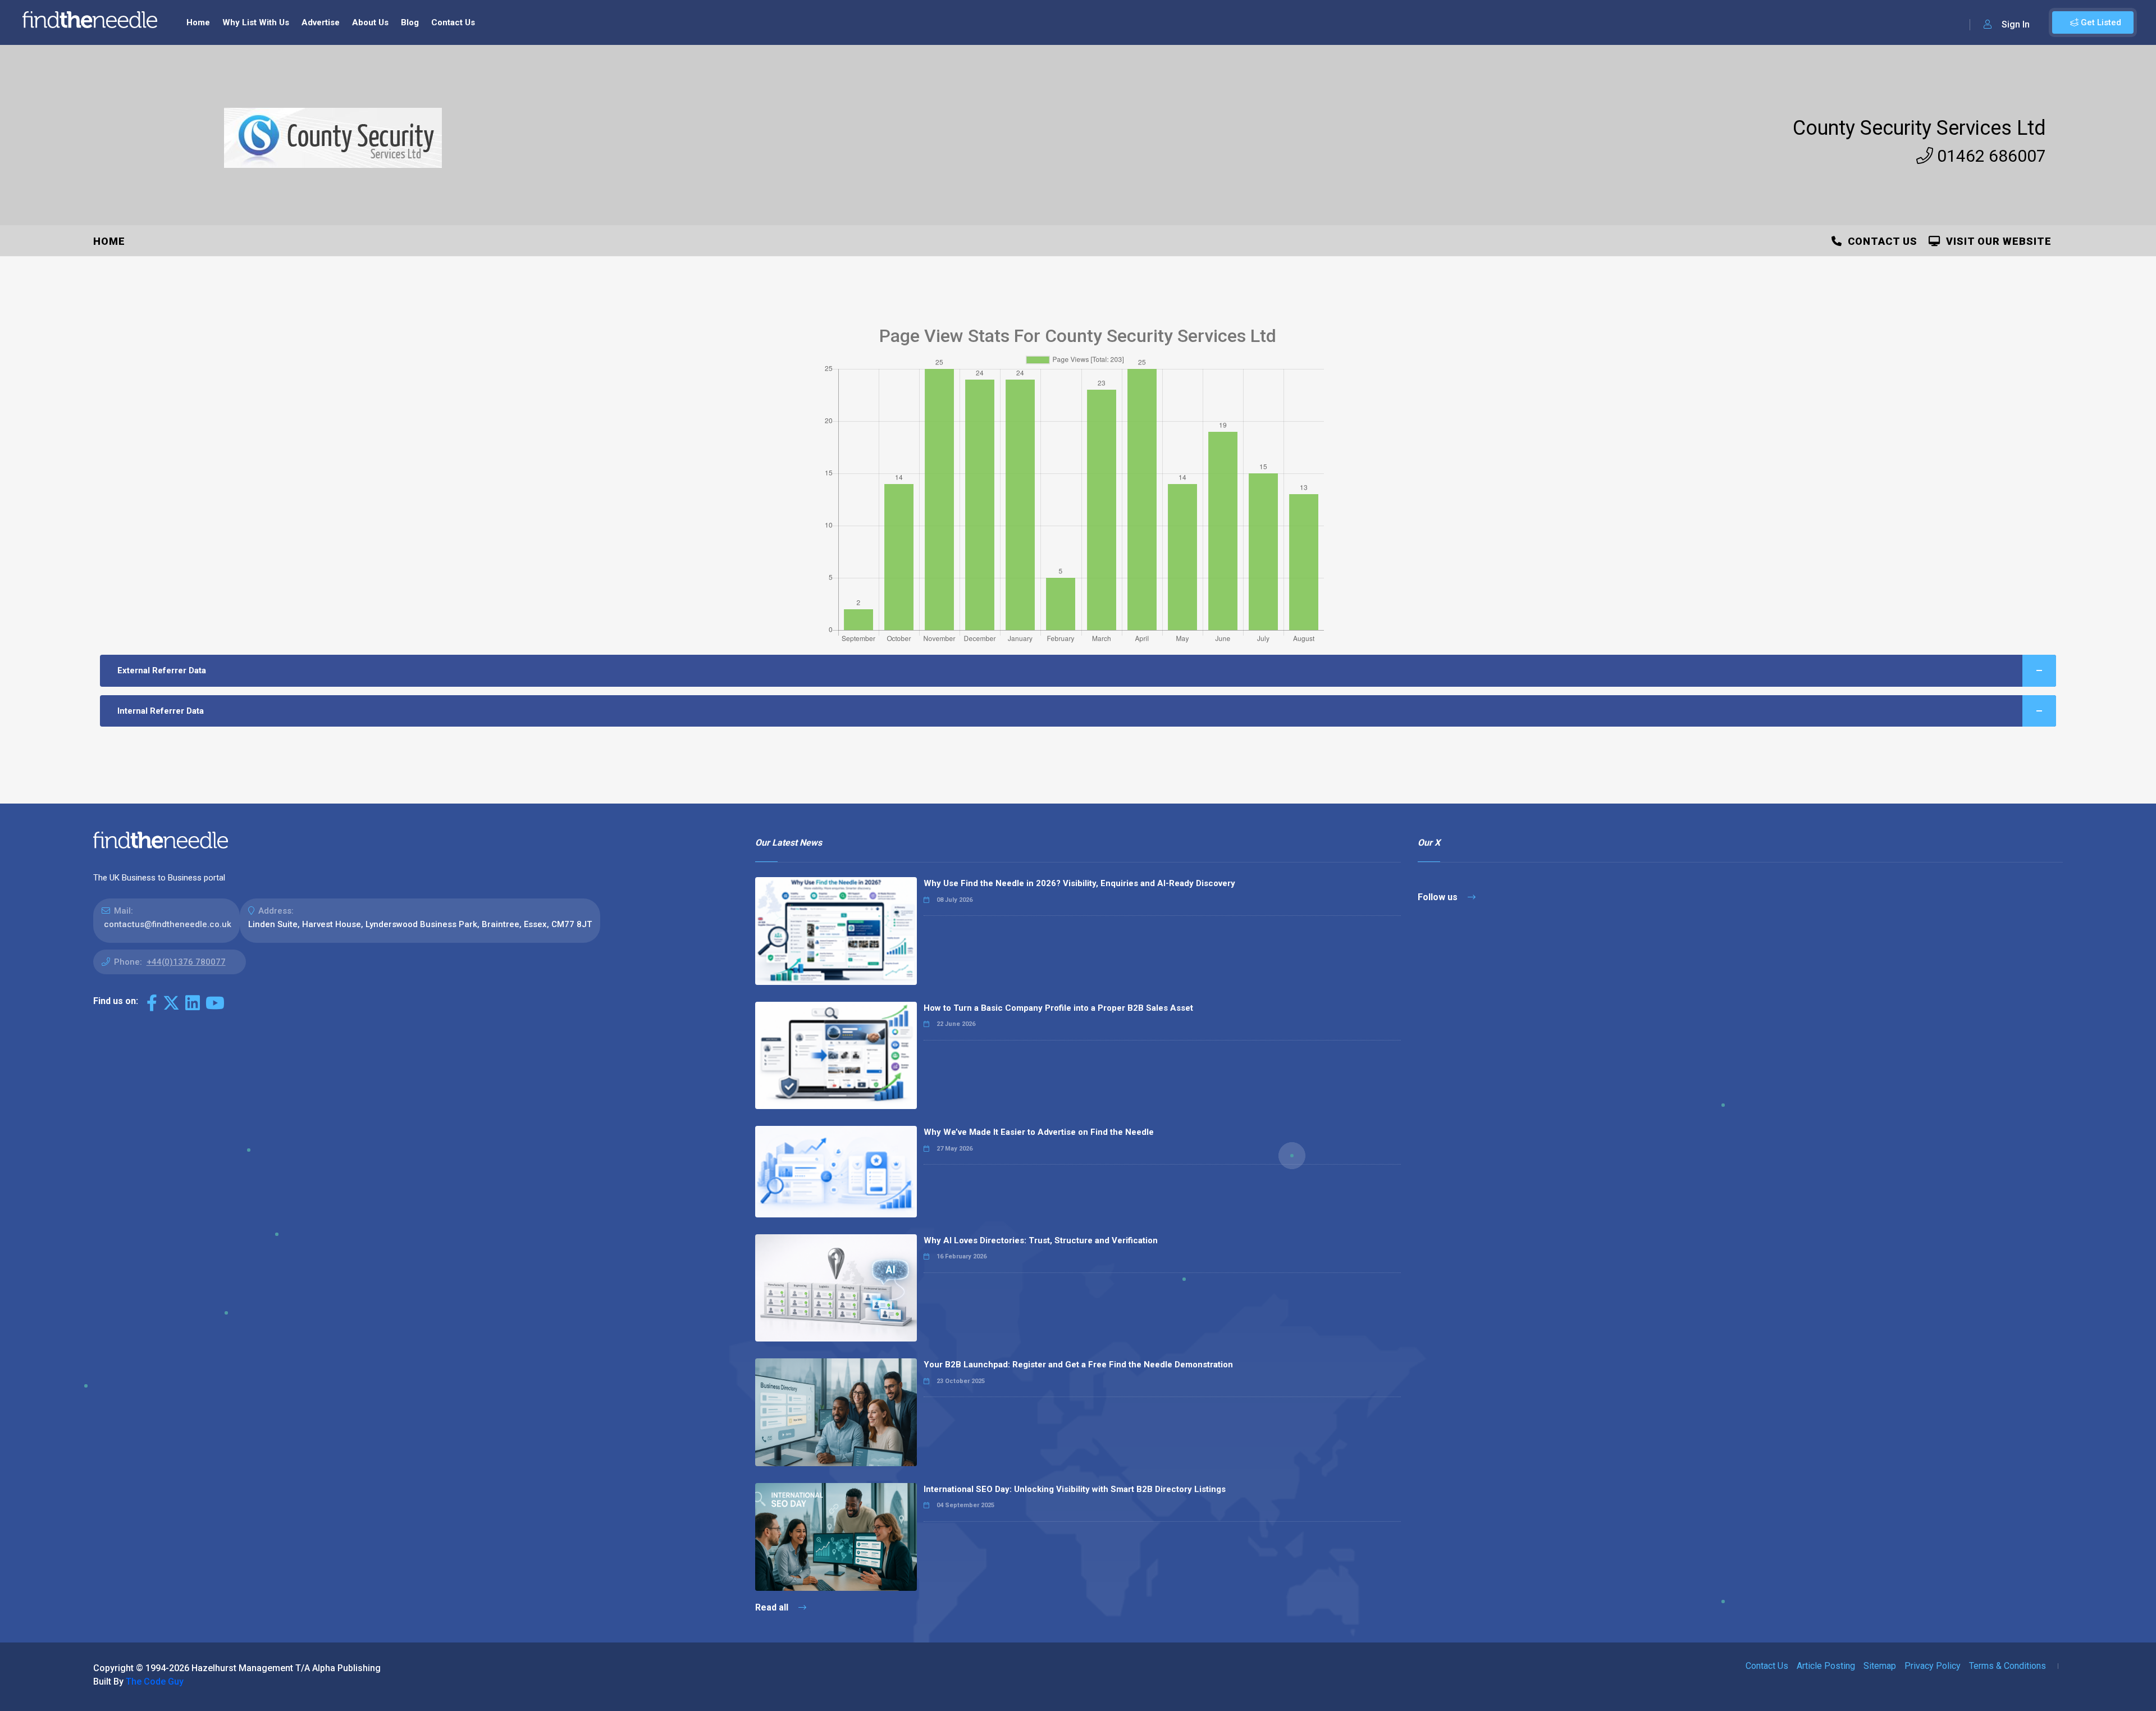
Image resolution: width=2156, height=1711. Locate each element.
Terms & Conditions (2007, 1666)
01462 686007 (1990, 156)
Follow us (1439, 897)
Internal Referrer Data (161, 711)
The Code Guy (155, 1682)
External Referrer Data (162, 670)
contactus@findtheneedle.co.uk (168, 924)
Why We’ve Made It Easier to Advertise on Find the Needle (1039, 1132)
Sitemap (1880, 1666)
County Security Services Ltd (1919, 128)
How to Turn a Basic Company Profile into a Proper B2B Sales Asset (1058, 1008)
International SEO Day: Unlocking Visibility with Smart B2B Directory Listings (1075, 1489)
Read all (773, 1607)
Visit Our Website (1996, 241)
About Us (370, 22)
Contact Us (453, 22)
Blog (410, 22)
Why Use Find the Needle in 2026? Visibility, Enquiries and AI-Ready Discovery (1079, 883)
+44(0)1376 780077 (186, 962)
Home (198, 22)
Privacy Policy (1933, 1666)
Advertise (321, 22)
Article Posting (1826, 1666)
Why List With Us (256, 22)
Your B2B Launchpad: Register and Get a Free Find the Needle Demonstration (1078, 1365)
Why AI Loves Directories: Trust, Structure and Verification (1041, 1240)
